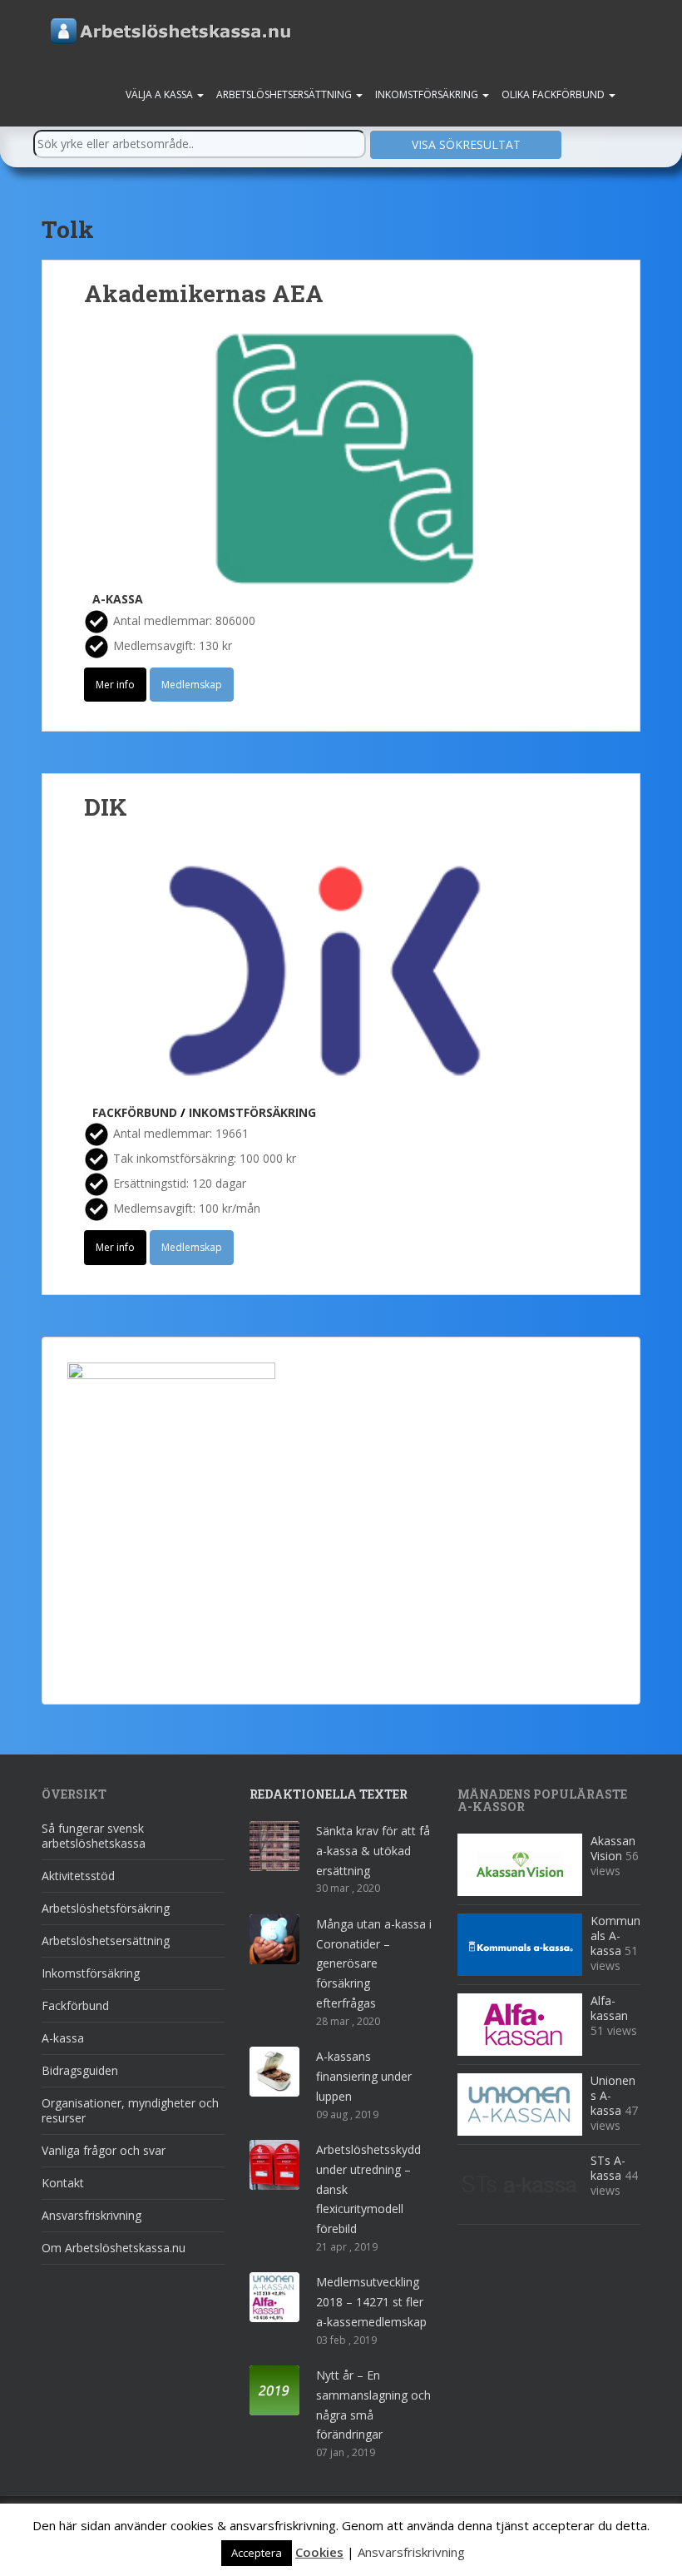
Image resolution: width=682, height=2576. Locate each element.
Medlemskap (192, 685)
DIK (106, 807)
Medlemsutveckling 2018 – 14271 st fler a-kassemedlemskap (371, 2302)
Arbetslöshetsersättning (285, 94)
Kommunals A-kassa (615, 1936)
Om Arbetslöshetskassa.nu (114, 2248)
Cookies (319, 2552)
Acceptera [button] (257, 2553)
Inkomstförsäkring (428, 94)
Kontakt (63, 2183)
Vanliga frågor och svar (104, 2150)
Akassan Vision (613, 1848)
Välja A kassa (161, 94)
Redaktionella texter (329, 1794)
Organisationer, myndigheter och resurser (130, 2110)
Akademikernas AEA (204, 293)
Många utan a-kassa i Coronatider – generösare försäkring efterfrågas (374, 1963)
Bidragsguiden (80, 2070)
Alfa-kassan (609, 2008)
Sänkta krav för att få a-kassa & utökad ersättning (373, 1851)
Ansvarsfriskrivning (91, 2215)
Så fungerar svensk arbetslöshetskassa (94, 1836)
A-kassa (118, 599)
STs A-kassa (608, 2168)
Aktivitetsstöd (78, 1876)
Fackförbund (135, 1112)
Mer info (115, 685)
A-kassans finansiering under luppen (364, 2076)
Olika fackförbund (554, 94)
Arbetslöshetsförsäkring (106, 1908)
